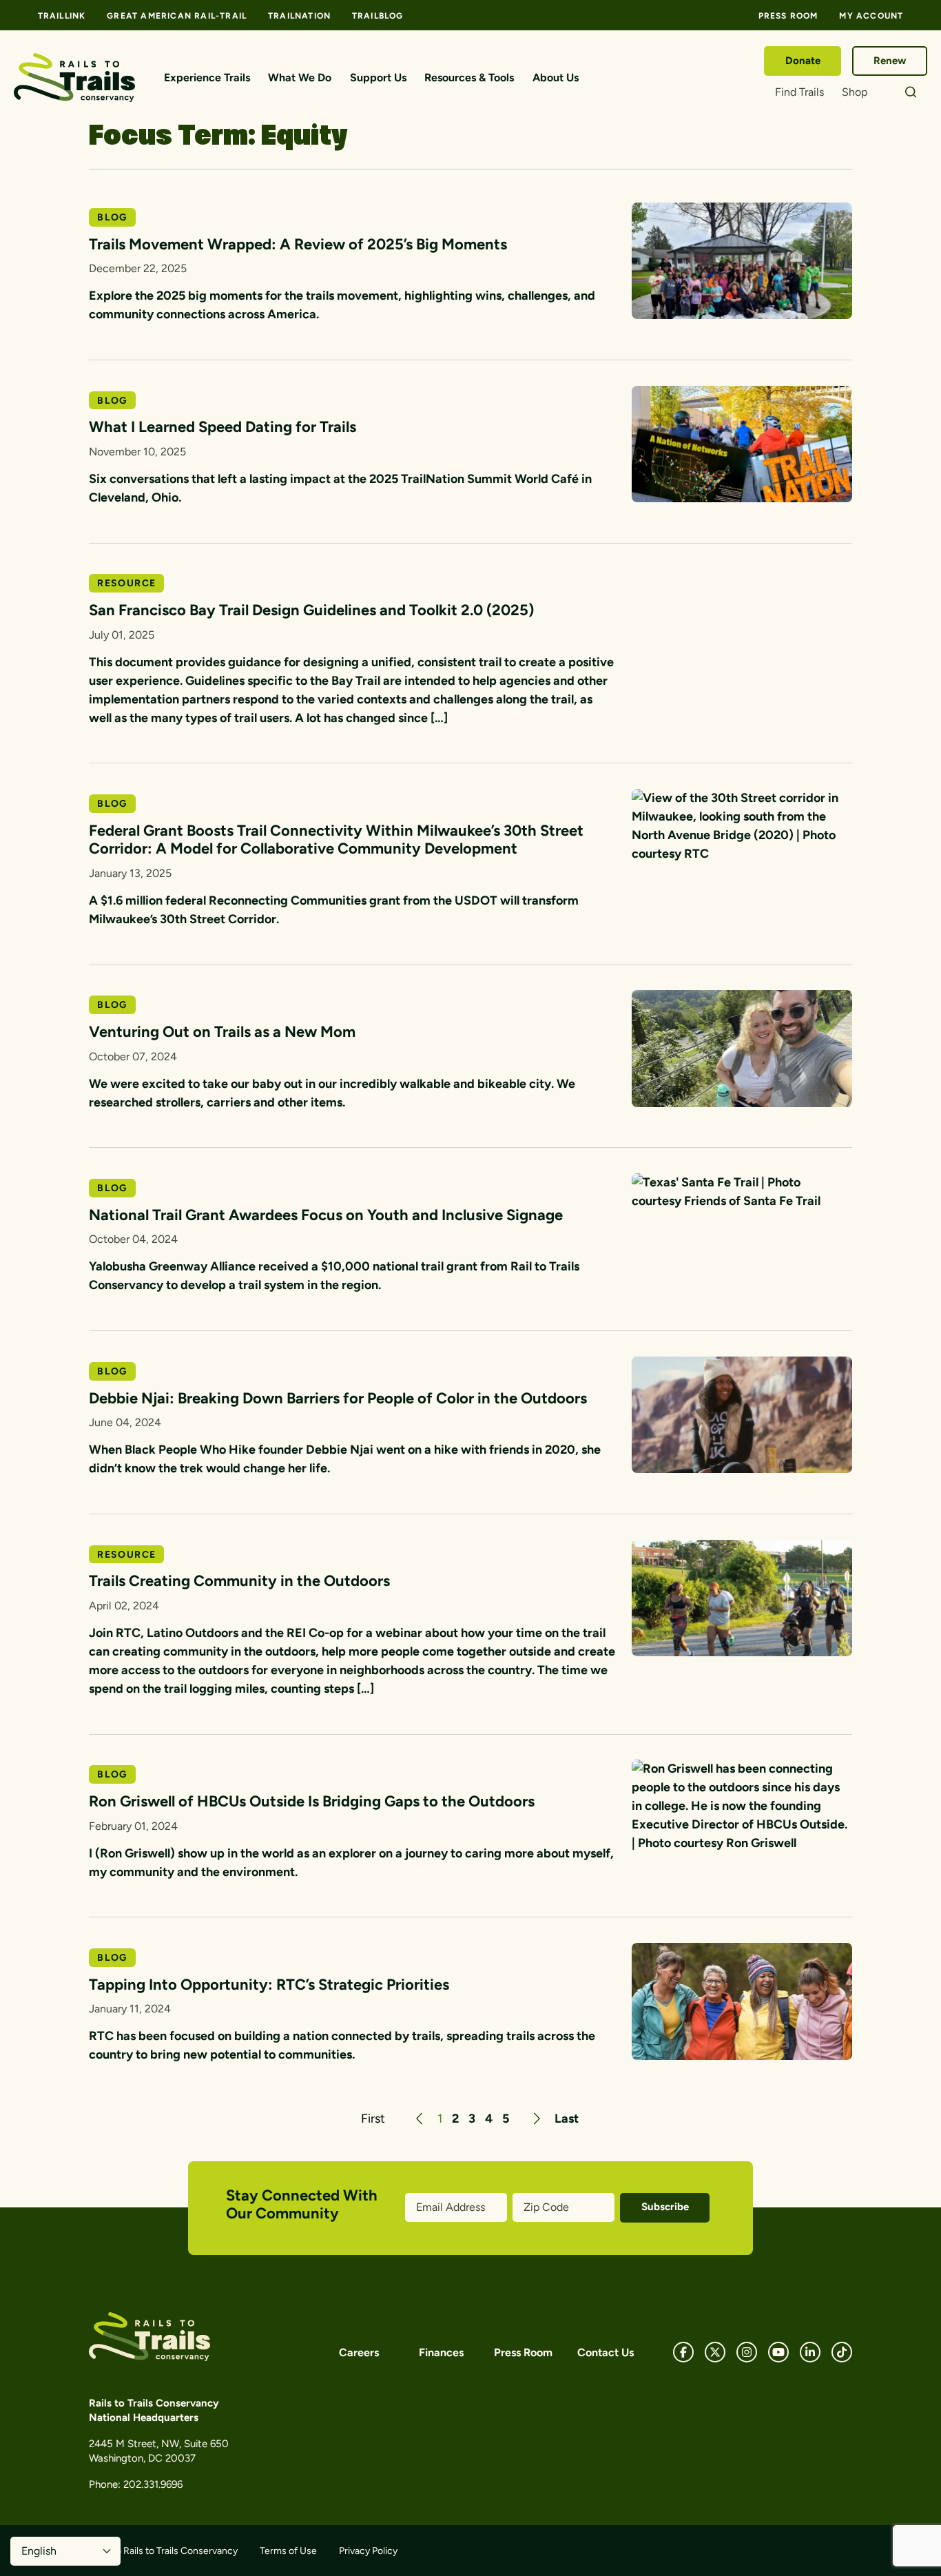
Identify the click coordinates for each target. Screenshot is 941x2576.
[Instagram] (747, 2352)
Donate (803, 61)
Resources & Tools (469, 78)
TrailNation (299, 16)
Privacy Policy (368, 2551)
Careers (359, 2352)
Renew (890, 61)
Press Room (788, 16)
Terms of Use (288, 2551)
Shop (855, 92)
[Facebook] (683, 2352)
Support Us (378, 78)
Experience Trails (207, 78)
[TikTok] (842, 2352)
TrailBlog (378, 16)
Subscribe (665, 2207)
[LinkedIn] (810, 2352)
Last (567, 2119)
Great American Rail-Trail (177, 16)
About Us (556, 78)
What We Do (300, 78)
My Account (871, 16)
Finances (441, 2352)
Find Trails (799, 92)
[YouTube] (778, 2352)
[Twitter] (715, 2352)
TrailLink (62, 16)
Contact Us (606, 2352)
